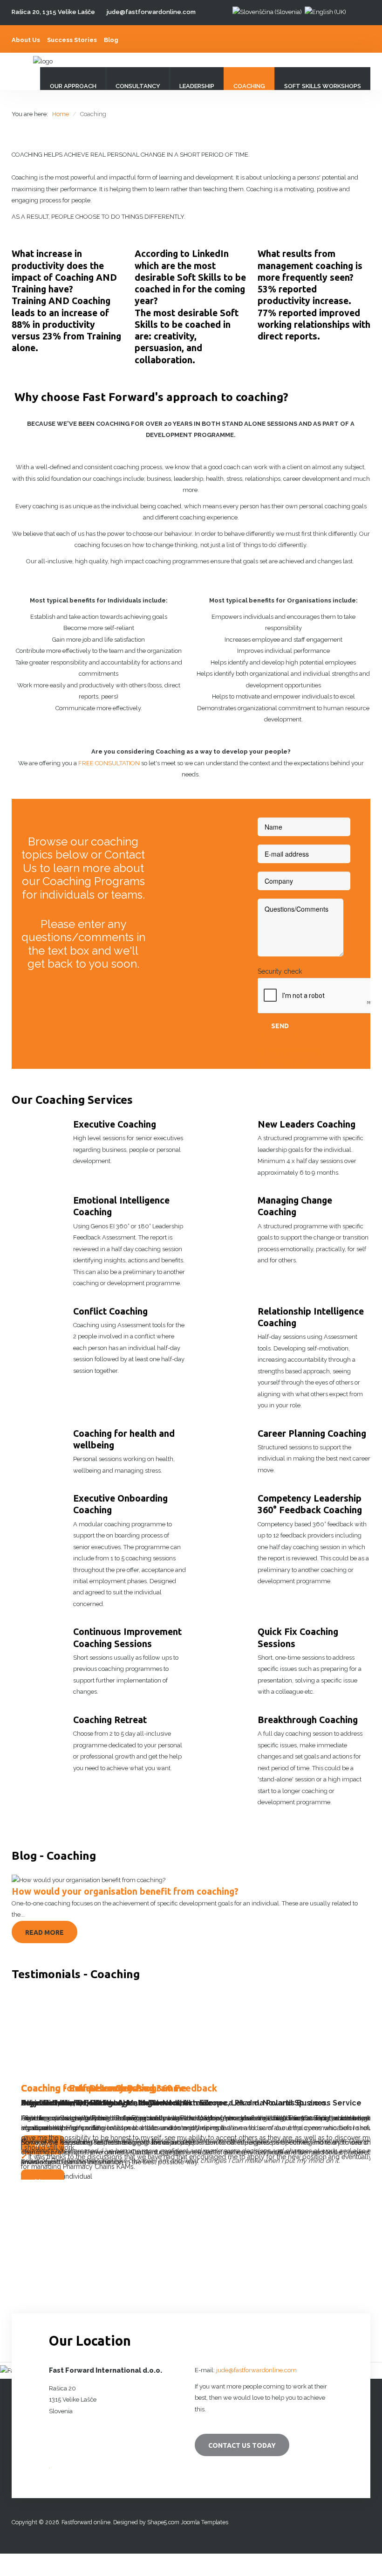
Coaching (249, 86)
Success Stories (72, 40)
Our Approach (73, 86)
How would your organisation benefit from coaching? (125, 1891)
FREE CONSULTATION (109, 763)
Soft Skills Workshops (323, 86)
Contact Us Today (242, 2445)
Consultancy (138, 86)
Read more (44, 1932)
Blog (111, 40)
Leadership (197, 86)
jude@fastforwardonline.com (151, 12)
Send (280, 1026)
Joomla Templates (205, 2522)
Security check (280, 971)
